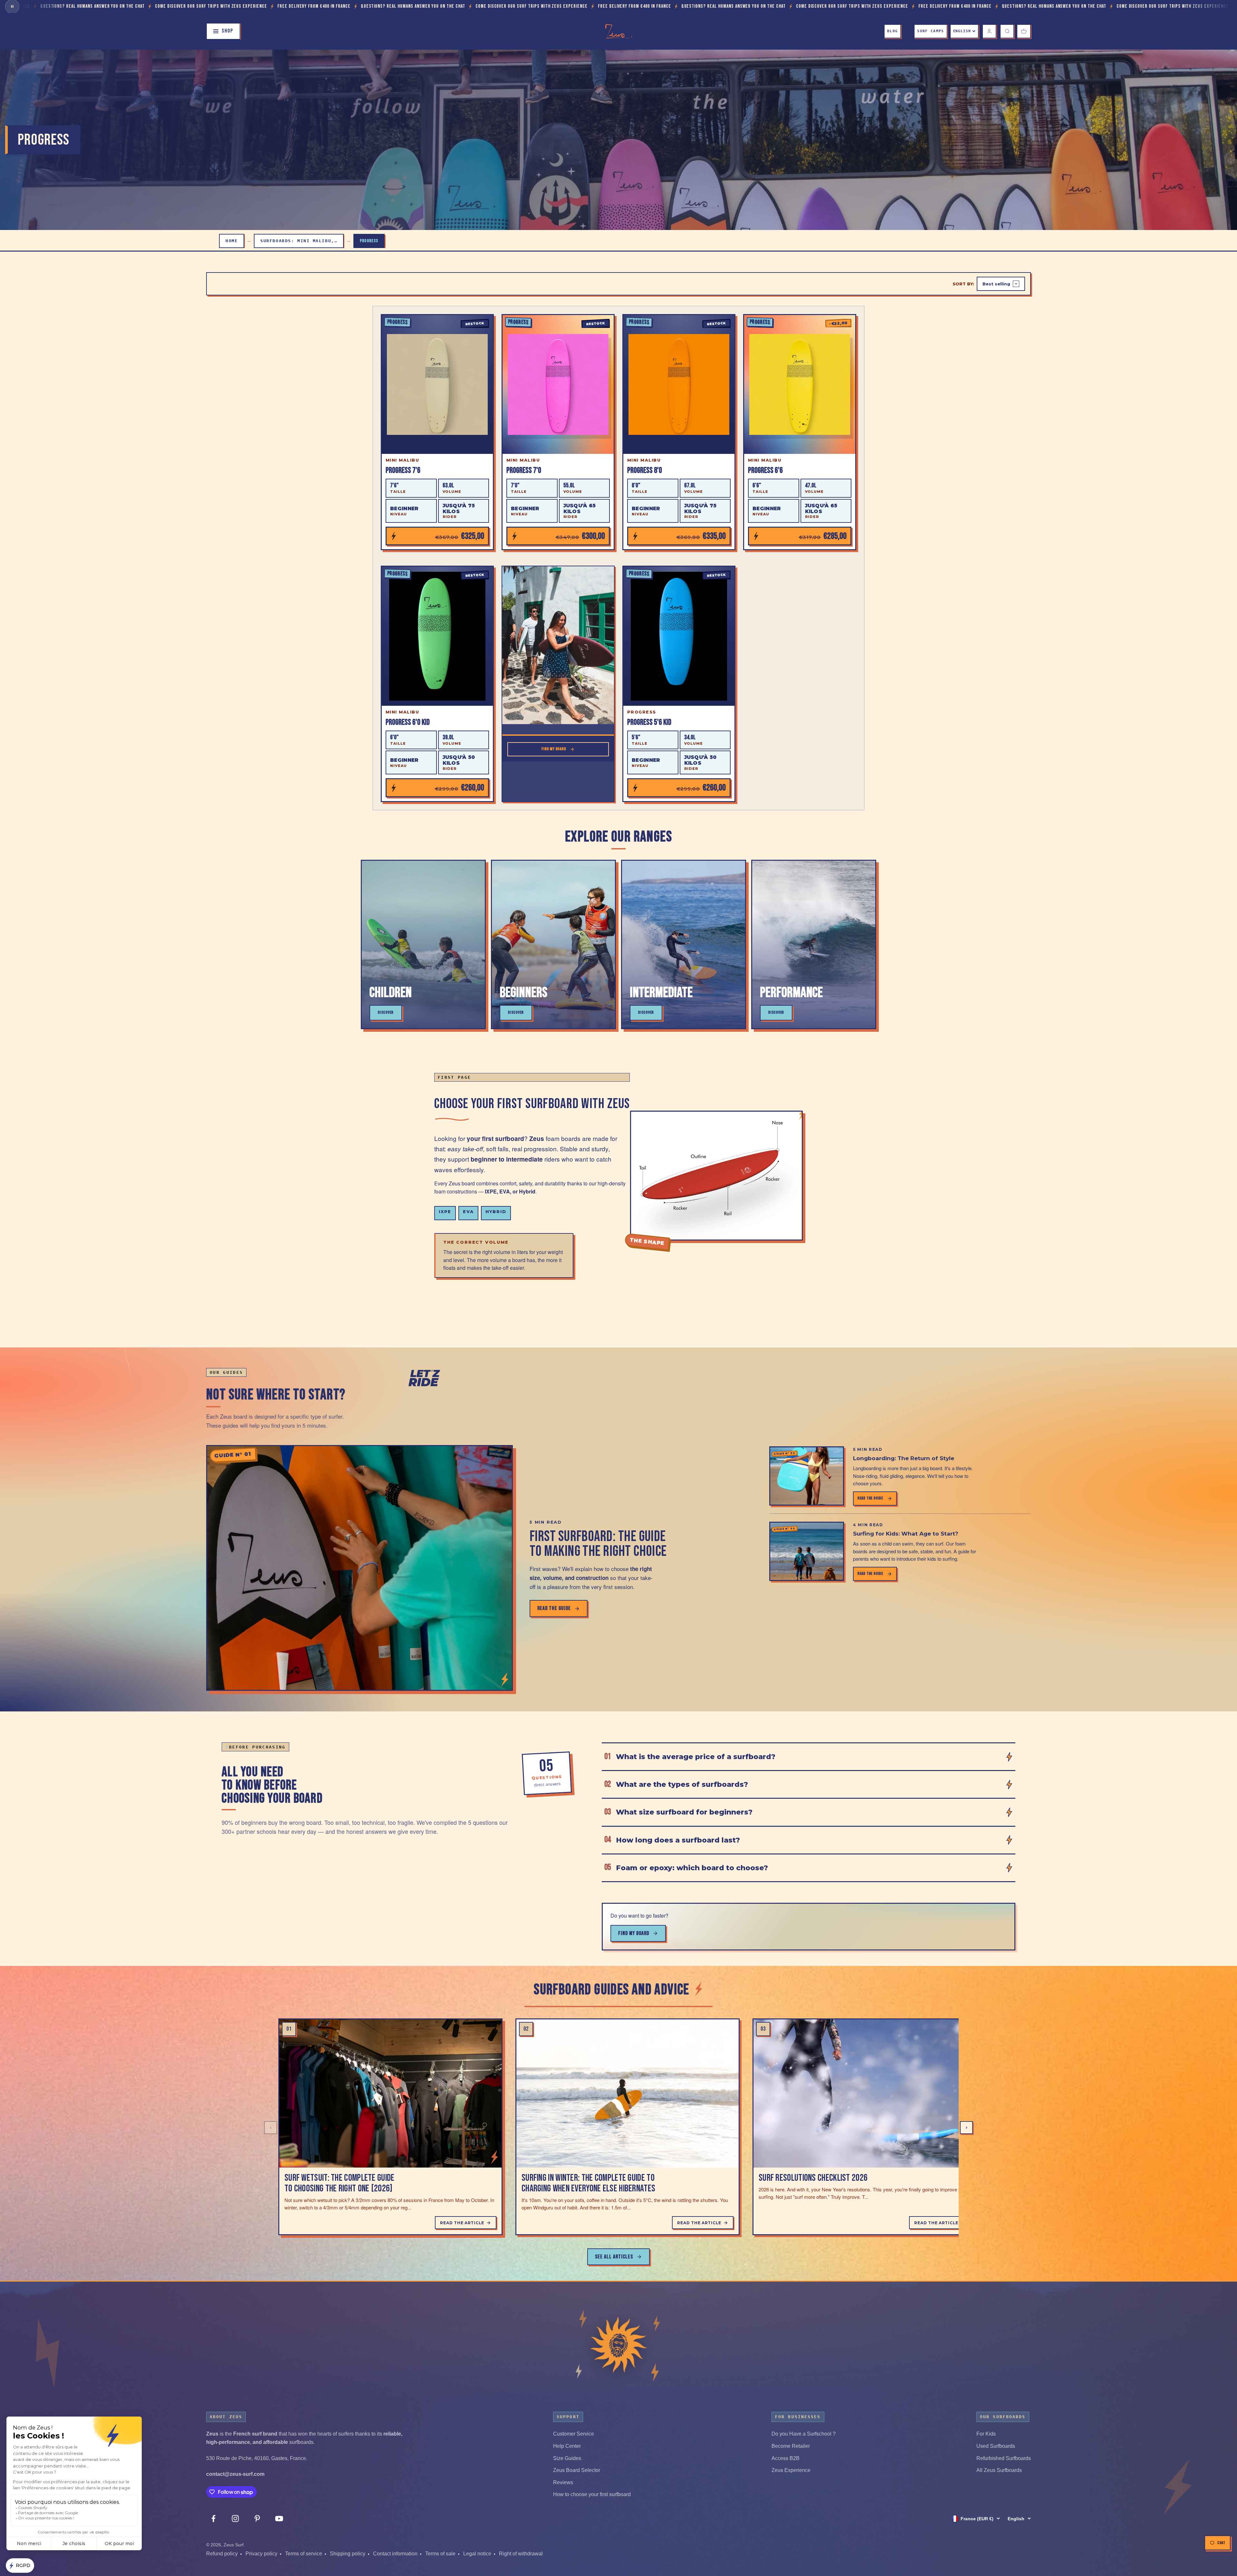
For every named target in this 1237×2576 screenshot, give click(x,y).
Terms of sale (440, 2554)
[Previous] (271, 2128)
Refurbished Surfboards (1004, 2458)
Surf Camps (930, 31)
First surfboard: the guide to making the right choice (598, 1544)
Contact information (395, 2554)
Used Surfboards (996, 2446)
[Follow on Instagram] (235, 2519)
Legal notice (477, 2554)
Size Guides (567, 2458)
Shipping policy (348, 2554)
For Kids (986, 2434)
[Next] (966, 2128)
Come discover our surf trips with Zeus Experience (79, 6)
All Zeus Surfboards (999, 2470)
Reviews (563, 2482)
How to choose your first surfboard (592, 2494)
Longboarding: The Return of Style (904, 1458)
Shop (227, 31)
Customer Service (574, 2434)
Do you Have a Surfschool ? (804, 2434)
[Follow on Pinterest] (257, 2519)
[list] (618, 2127)
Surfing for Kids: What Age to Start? (906, 1534)
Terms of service (304, 2554)
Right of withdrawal (521, 2554)
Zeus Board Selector (577, 2470)
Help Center (567, 2446)
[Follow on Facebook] (213, 2519)
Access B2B (786, 2458)
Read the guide (554, 1608)
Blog (892, 31)
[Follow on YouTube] (279, 2519)
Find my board (634, 1933)
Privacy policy (261, 2554)
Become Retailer (791, 2446)
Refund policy (222, 2554)
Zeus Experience (791, 2470)
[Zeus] (618, 2345)
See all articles (614, 2257)
